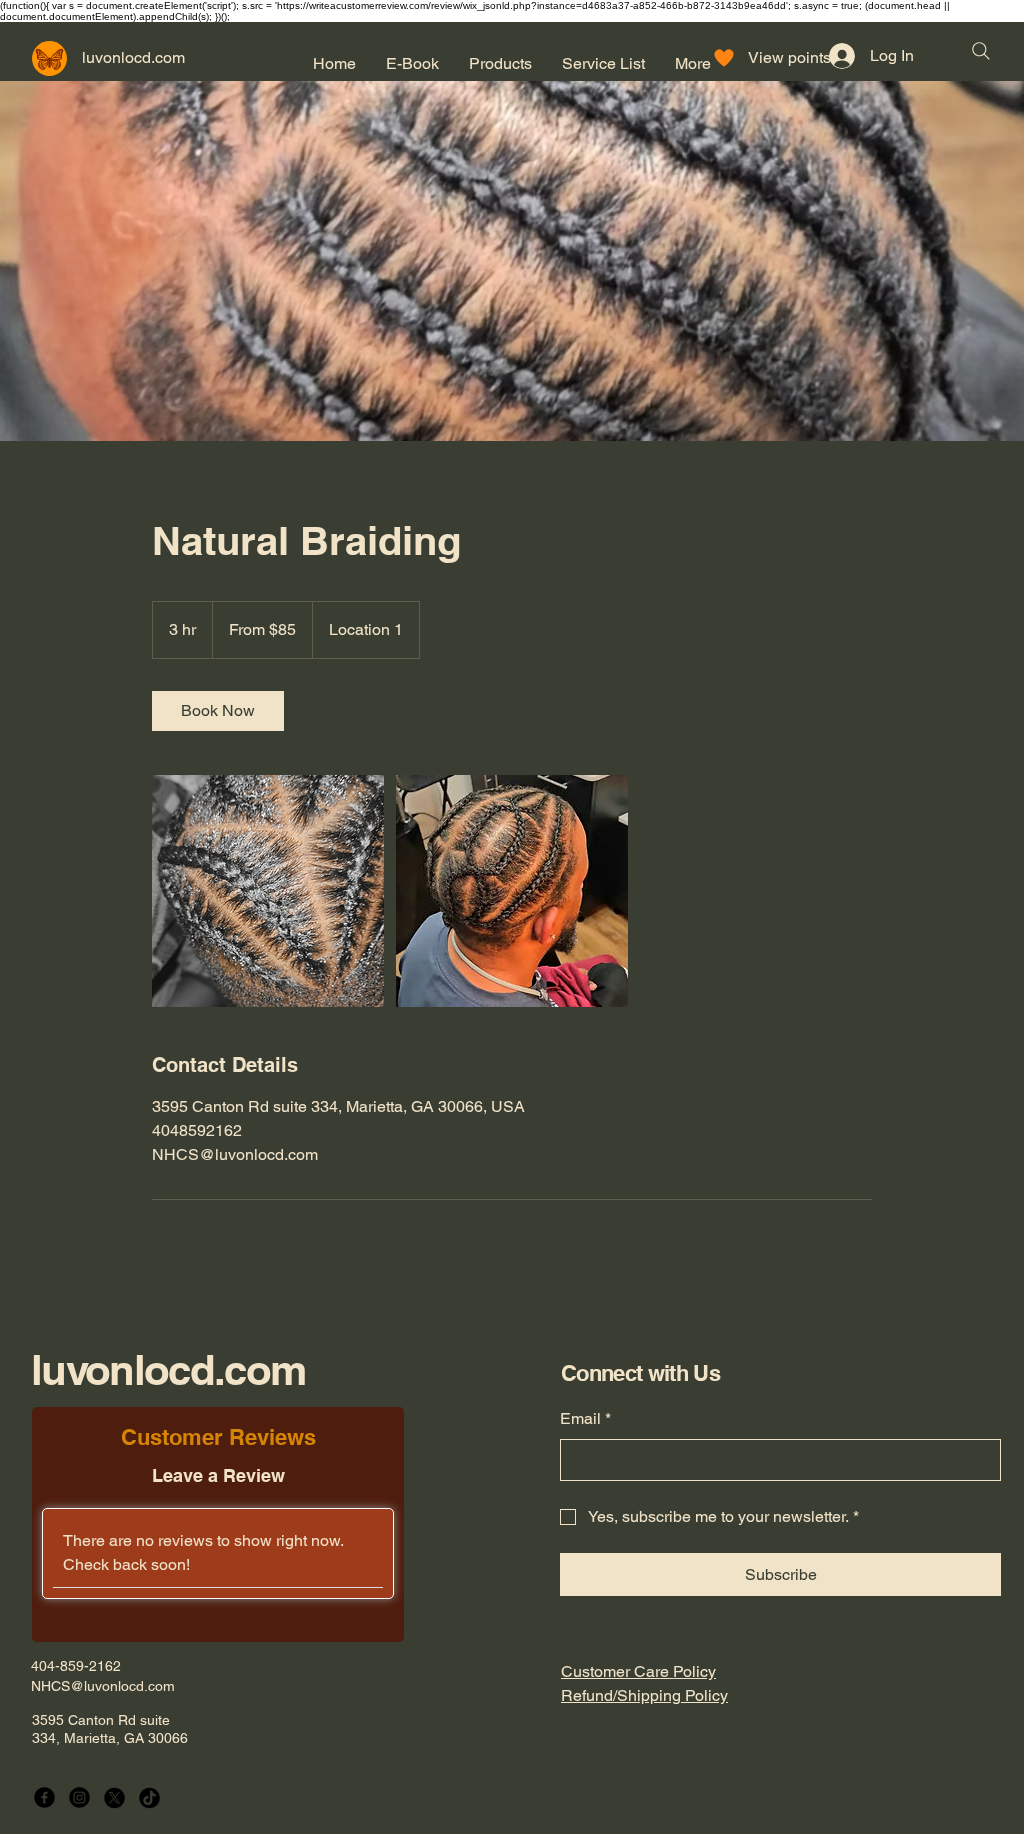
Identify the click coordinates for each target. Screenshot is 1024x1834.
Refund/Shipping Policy (644, 1695)
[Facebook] (44, 1797)
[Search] (981, 51)
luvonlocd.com (168, 1370)
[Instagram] (79, 1797)
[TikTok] (149, 1797)
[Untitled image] (268, 891)
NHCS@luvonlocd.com (103, 1686)
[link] (218, 711)
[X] (114, 1797)
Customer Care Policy (638, 1671)
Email (585, 1418)
